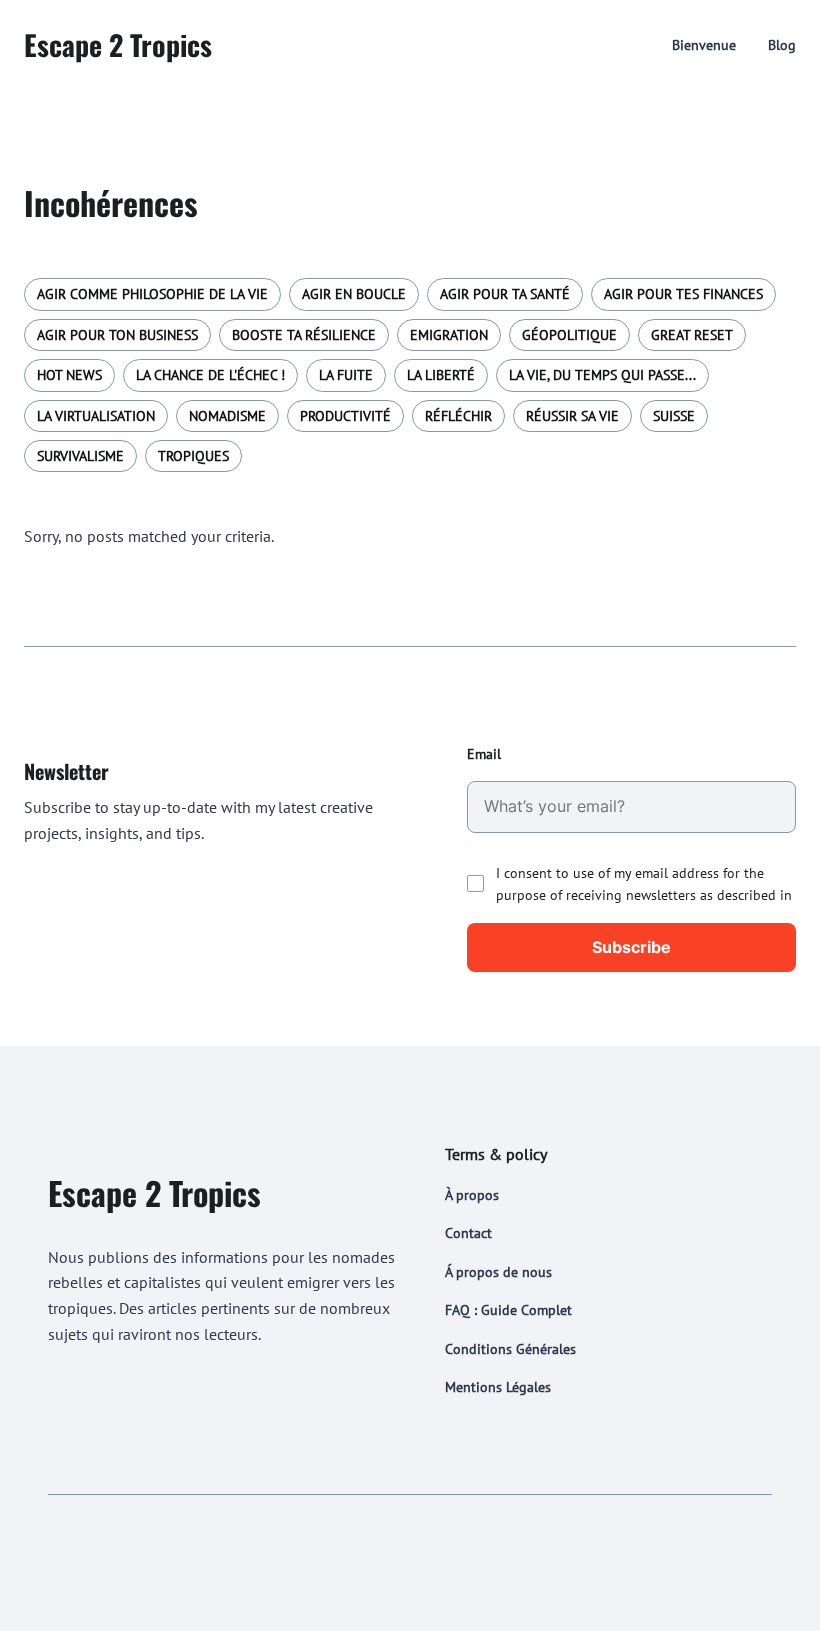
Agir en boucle (354, 294)
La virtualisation (96, 416)
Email (484, 754)
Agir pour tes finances (683, 294)
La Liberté (441, 375)
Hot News (69, 375)
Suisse (674, 416)
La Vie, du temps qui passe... (602, 375)
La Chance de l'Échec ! (210, 375)
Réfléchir (458, 416)
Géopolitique (569, 335)
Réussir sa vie (572, 416)
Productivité (345, 416)
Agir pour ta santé (505, 294)
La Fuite (346, 375)
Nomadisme (227, 416)
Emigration (449, 335)
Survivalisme (80, 456)
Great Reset (692, 335)
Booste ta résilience (304, 335)
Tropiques (193, 456)
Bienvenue (704, 45)
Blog (782, 45)
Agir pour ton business (117, 335)
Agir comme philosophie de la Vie (152, 294)
